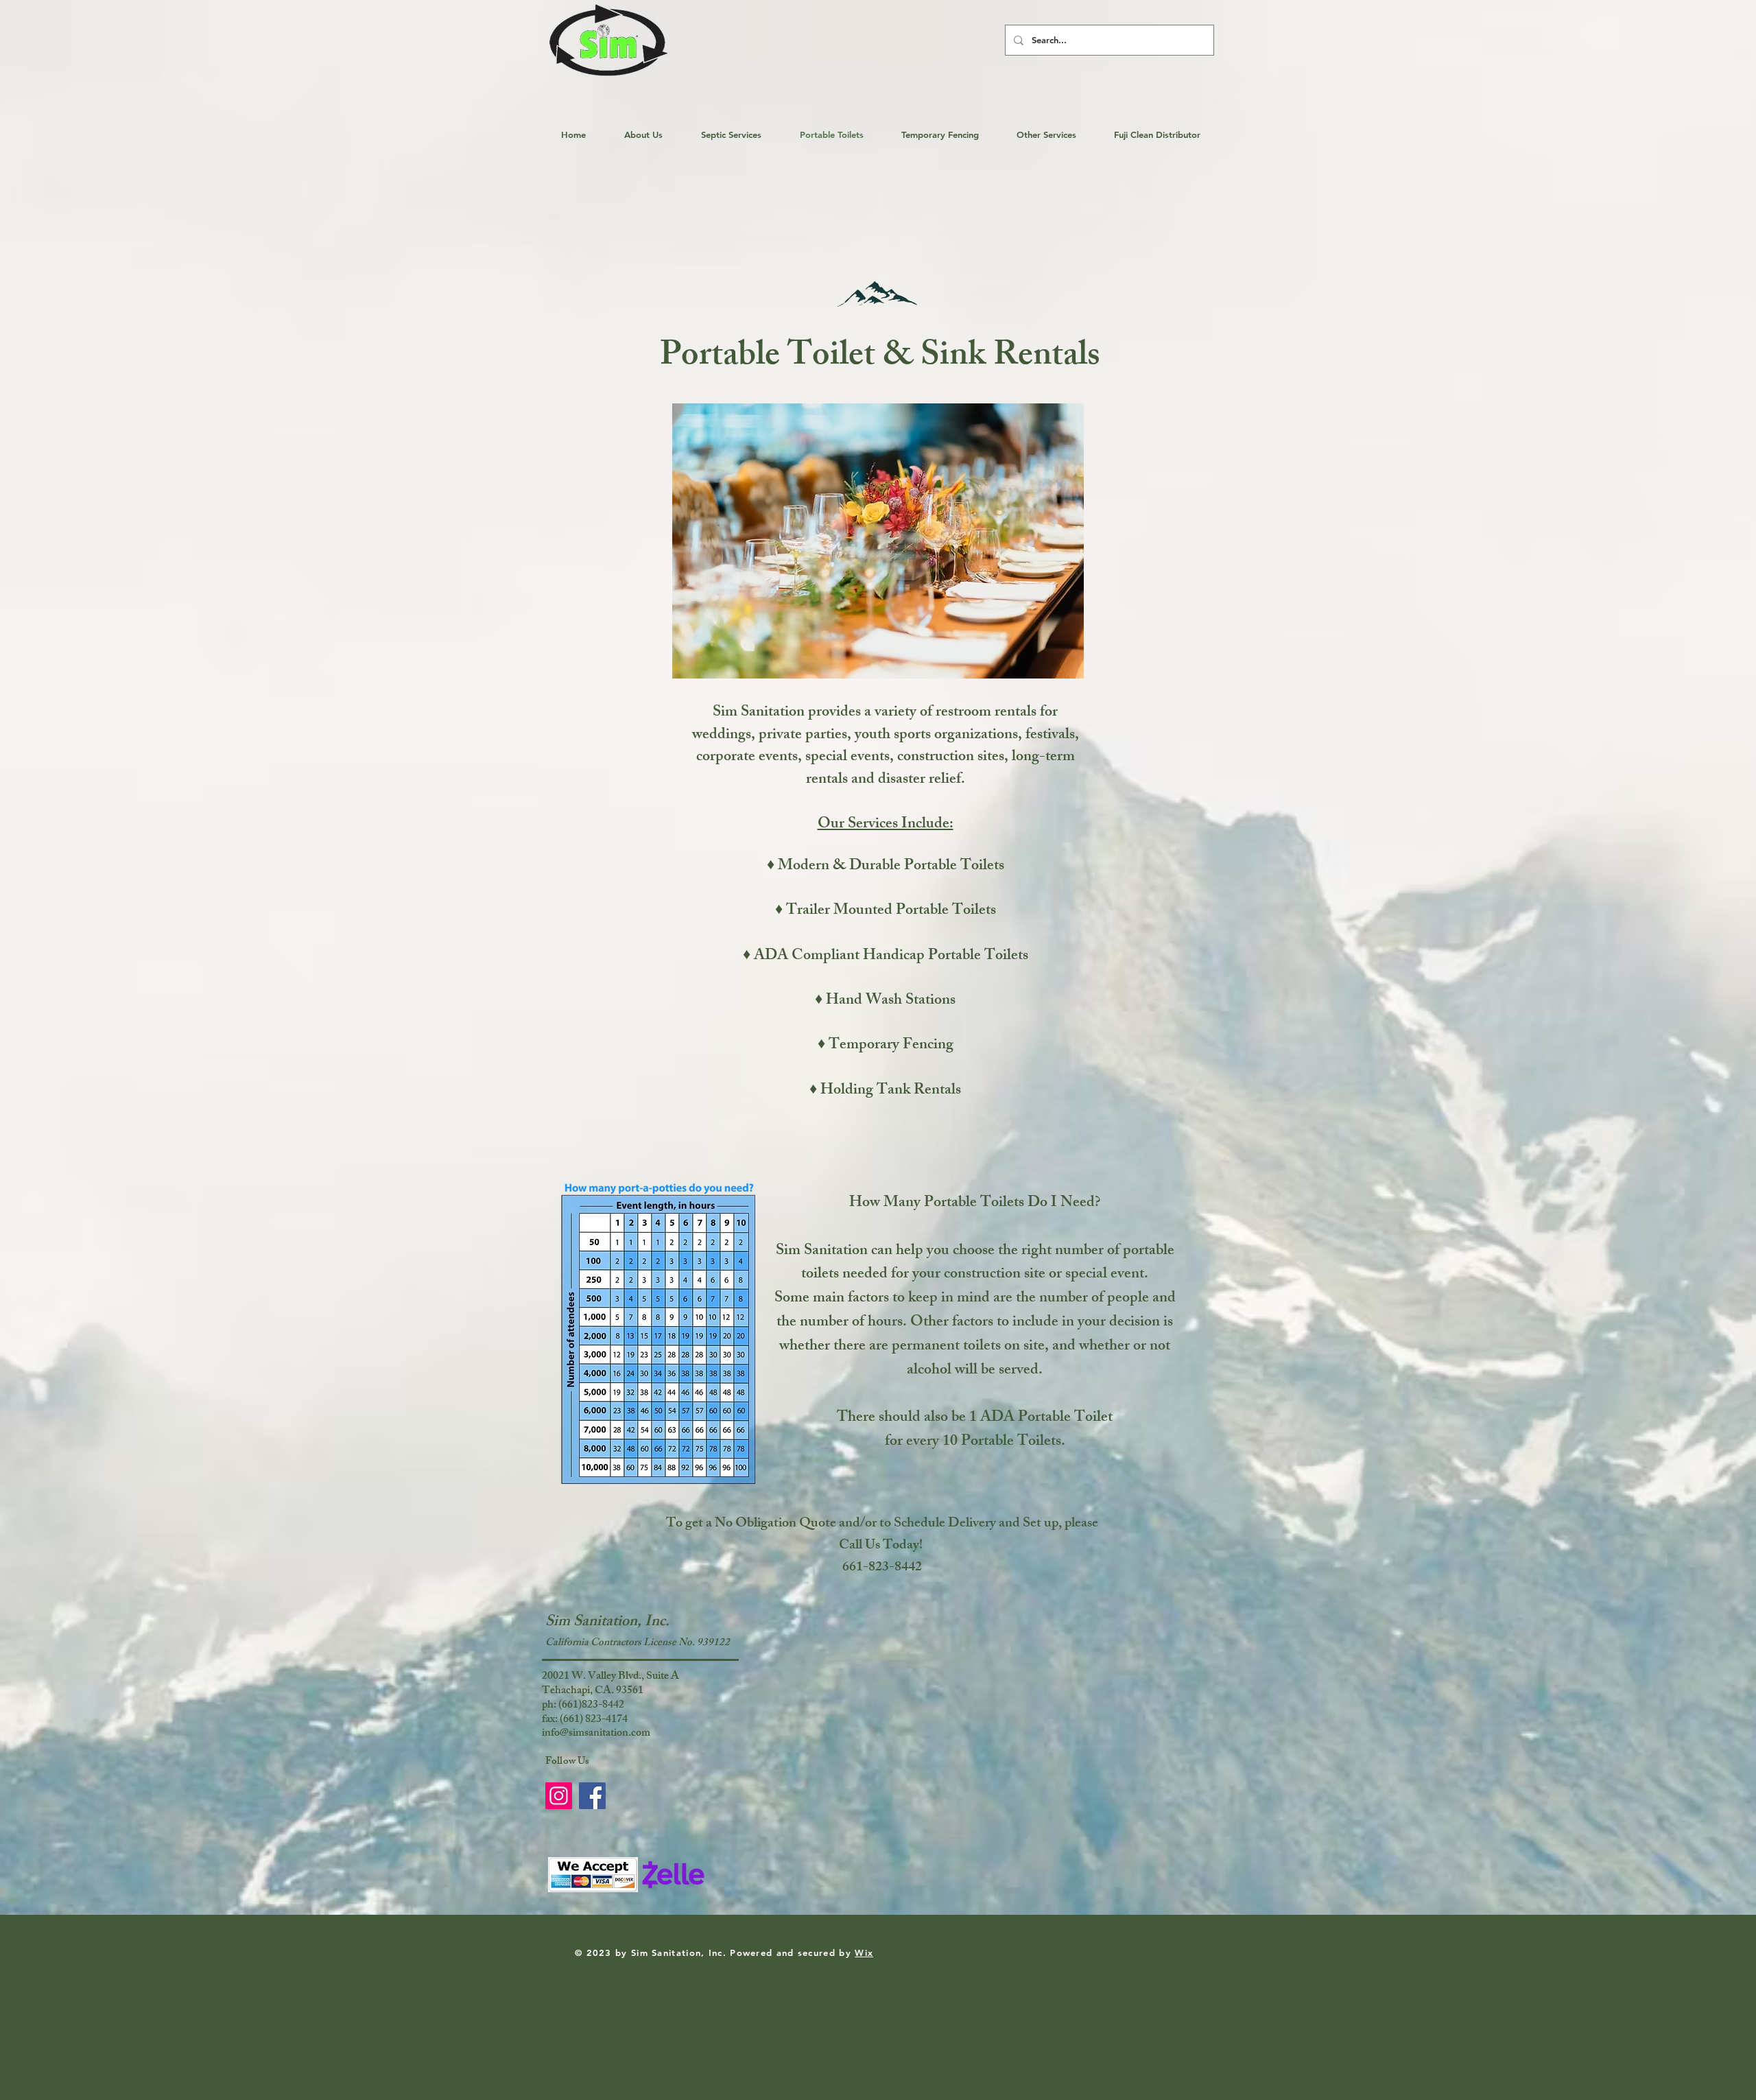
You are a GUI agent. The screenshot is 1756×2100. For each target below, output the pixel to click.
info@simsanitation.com (596, 1734)
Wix (864, 1952)
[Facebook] (592, 1796)
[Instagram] (559, 1796)
